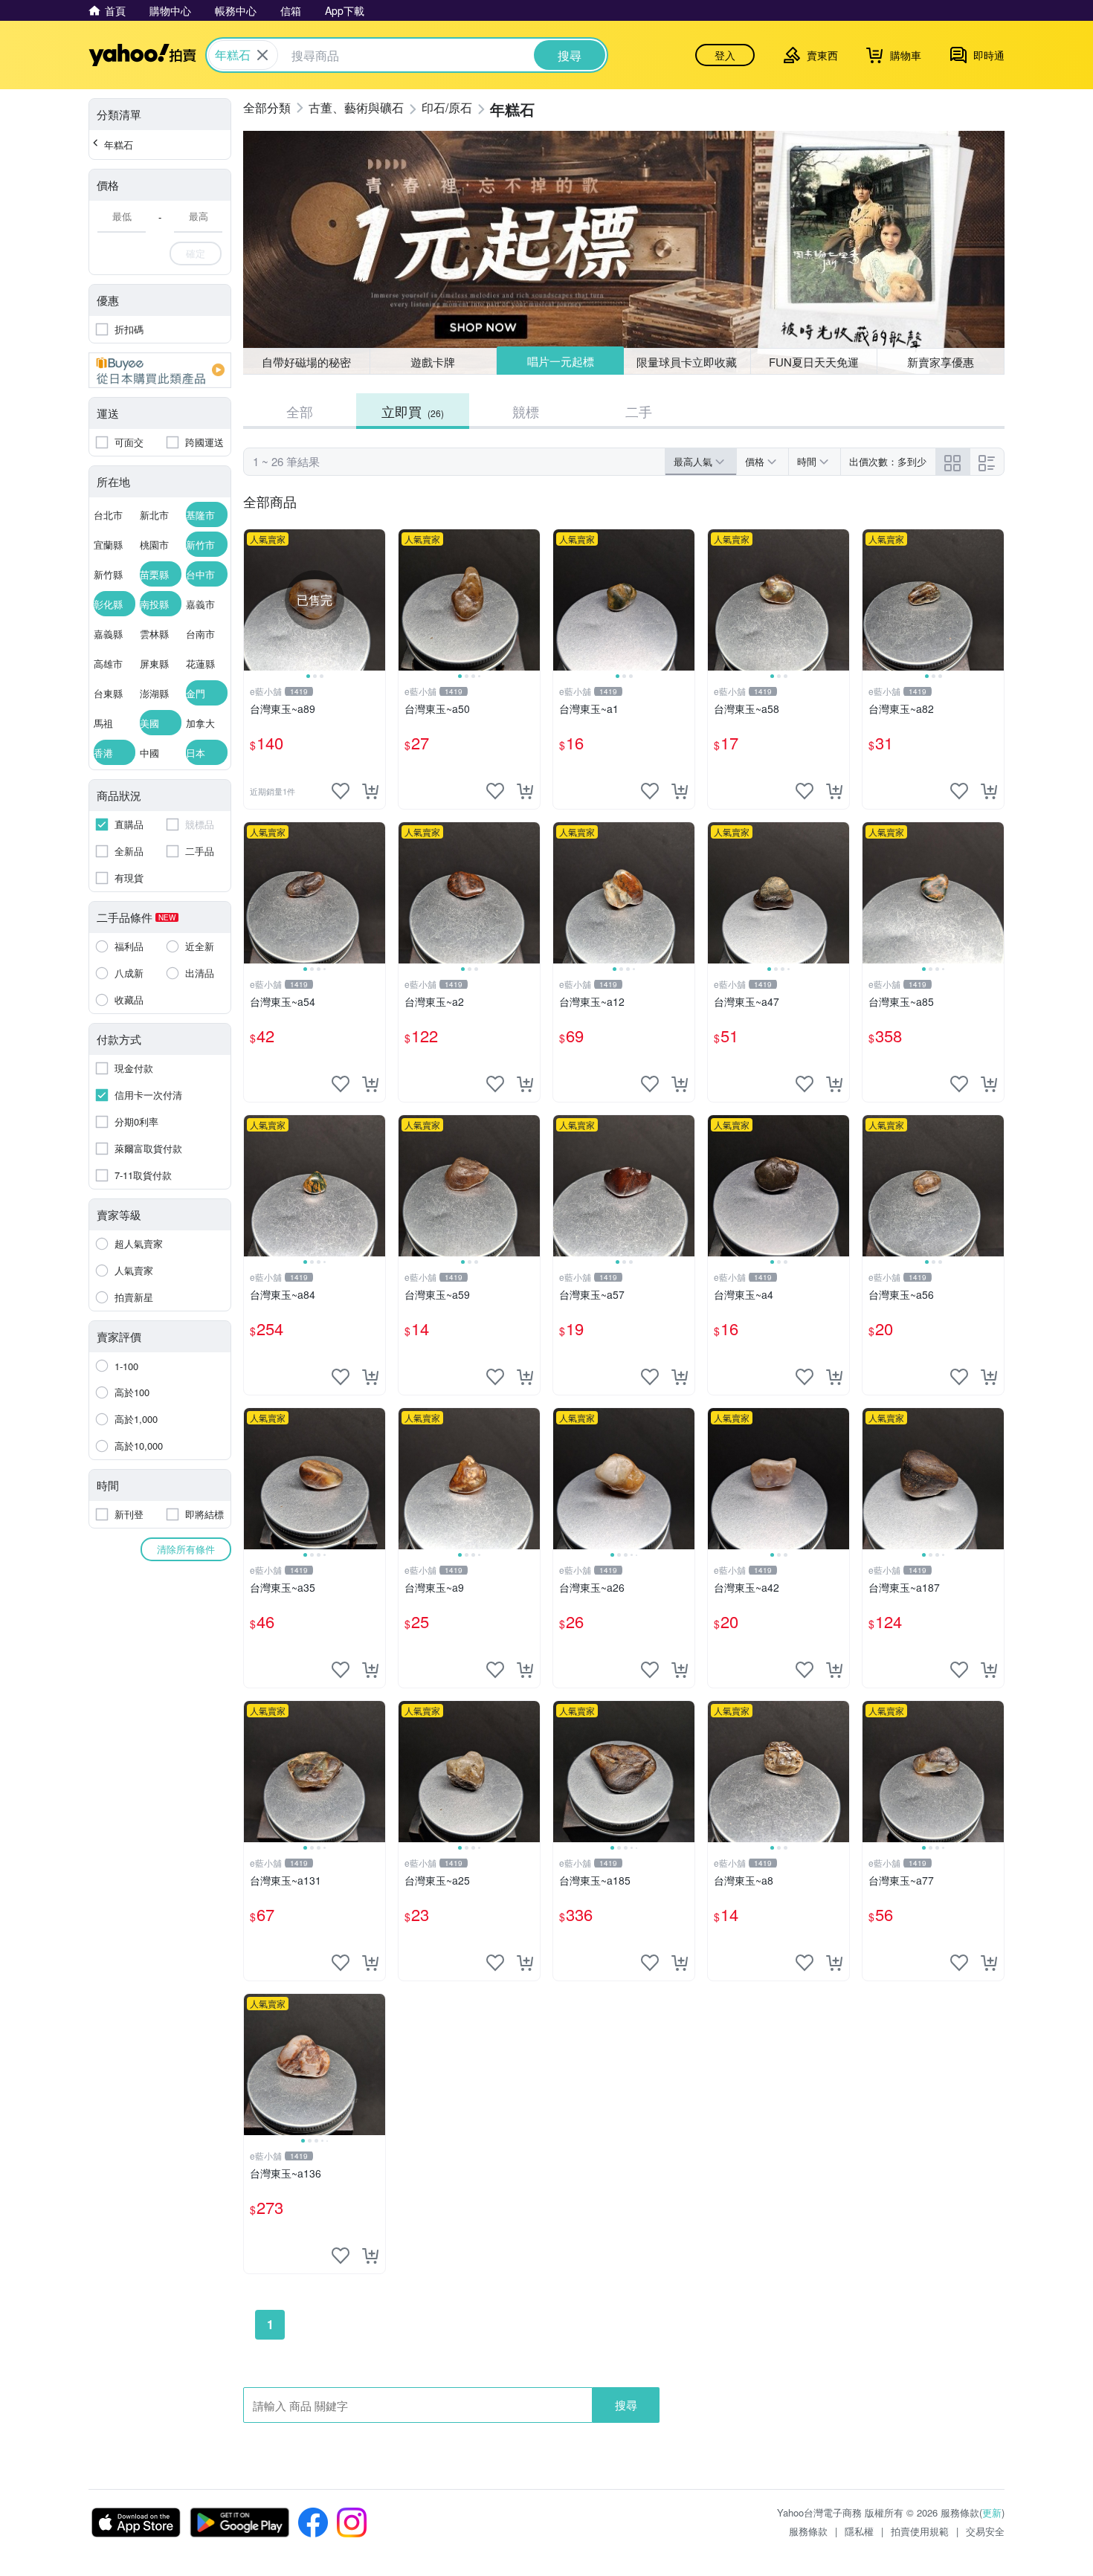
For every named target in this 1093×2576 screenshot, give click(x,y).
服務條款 (808, 2531)
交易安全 (985, 2531)
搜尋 (626, 2405)
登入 (725, 55)
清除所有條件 (186, 1549)
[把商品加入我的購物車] (370, 791)
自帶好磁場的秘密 (306, 362)
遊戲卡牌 (433, 362)
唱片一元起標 (561, 361)
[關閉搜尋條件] (262, 55)
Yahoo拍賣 (142, 55)
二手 (639, 411)
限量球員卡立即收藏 (687, 362)
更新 (992, 2512)
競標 (526, 411)
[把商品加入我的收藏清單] (341, 791)
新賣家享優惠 (941, 362)
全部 (300, 411)
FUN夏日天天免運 (814, 362)
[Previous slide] (254, 600)
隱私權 (859, 2531)
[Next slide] (375, 600)
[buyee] (160, 370)
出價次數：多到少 (888, 461)
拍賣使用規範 (920, 2531)
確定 (196, 253)
